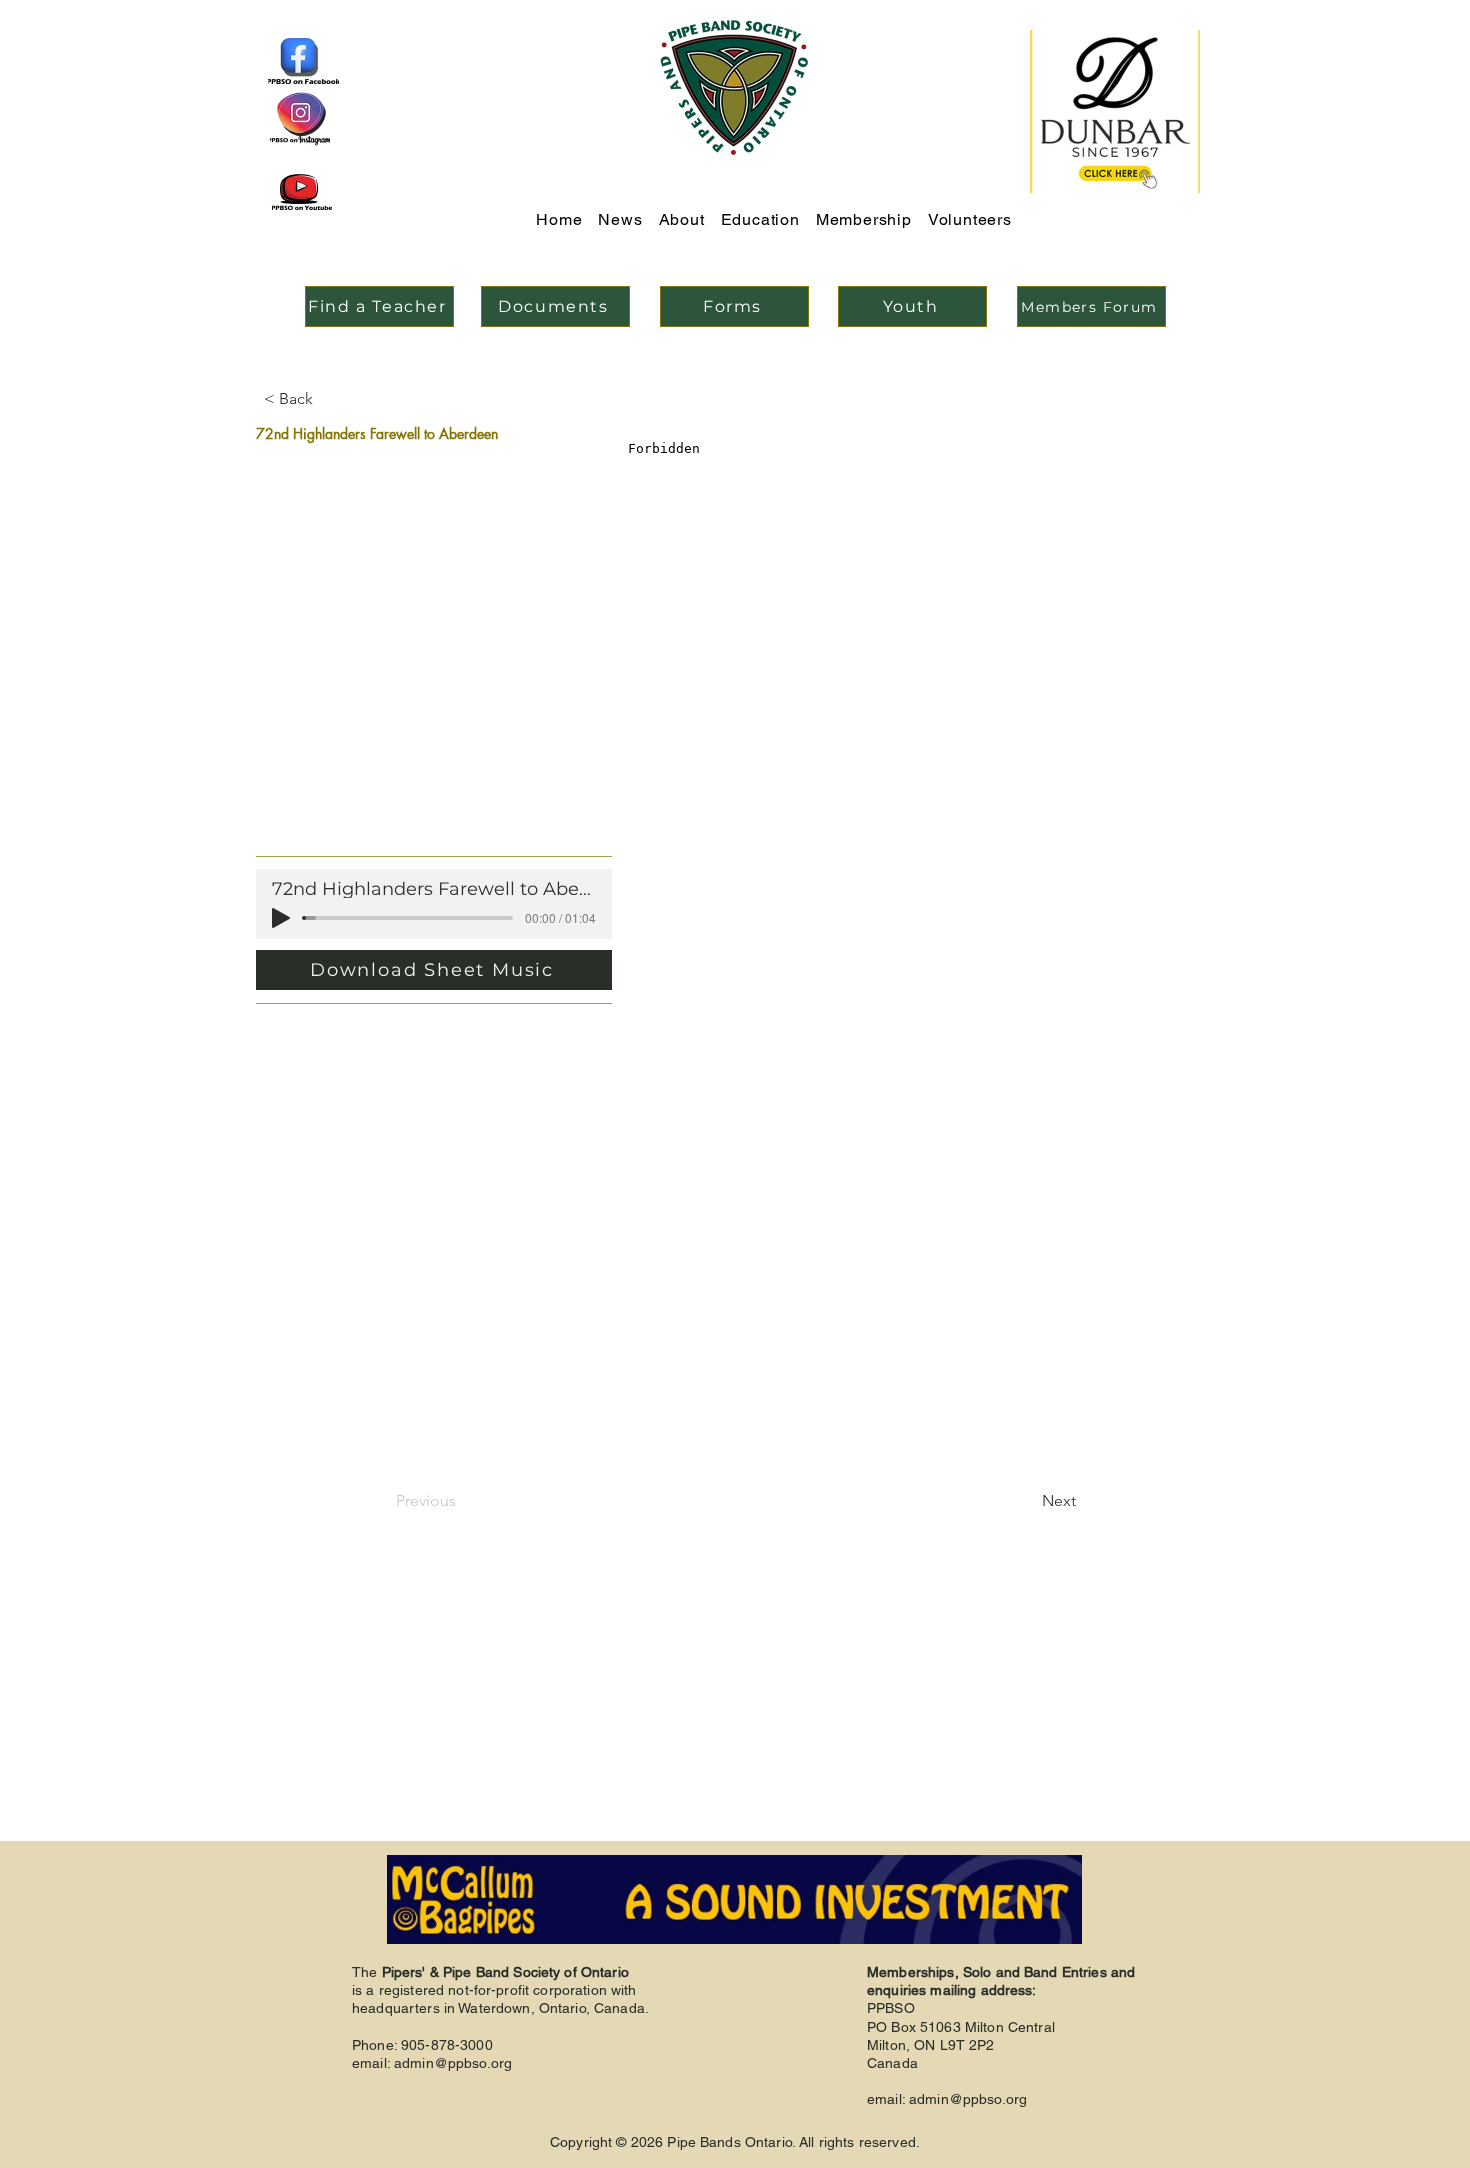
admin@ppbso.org (453, 2063)
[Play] (281, 918)
